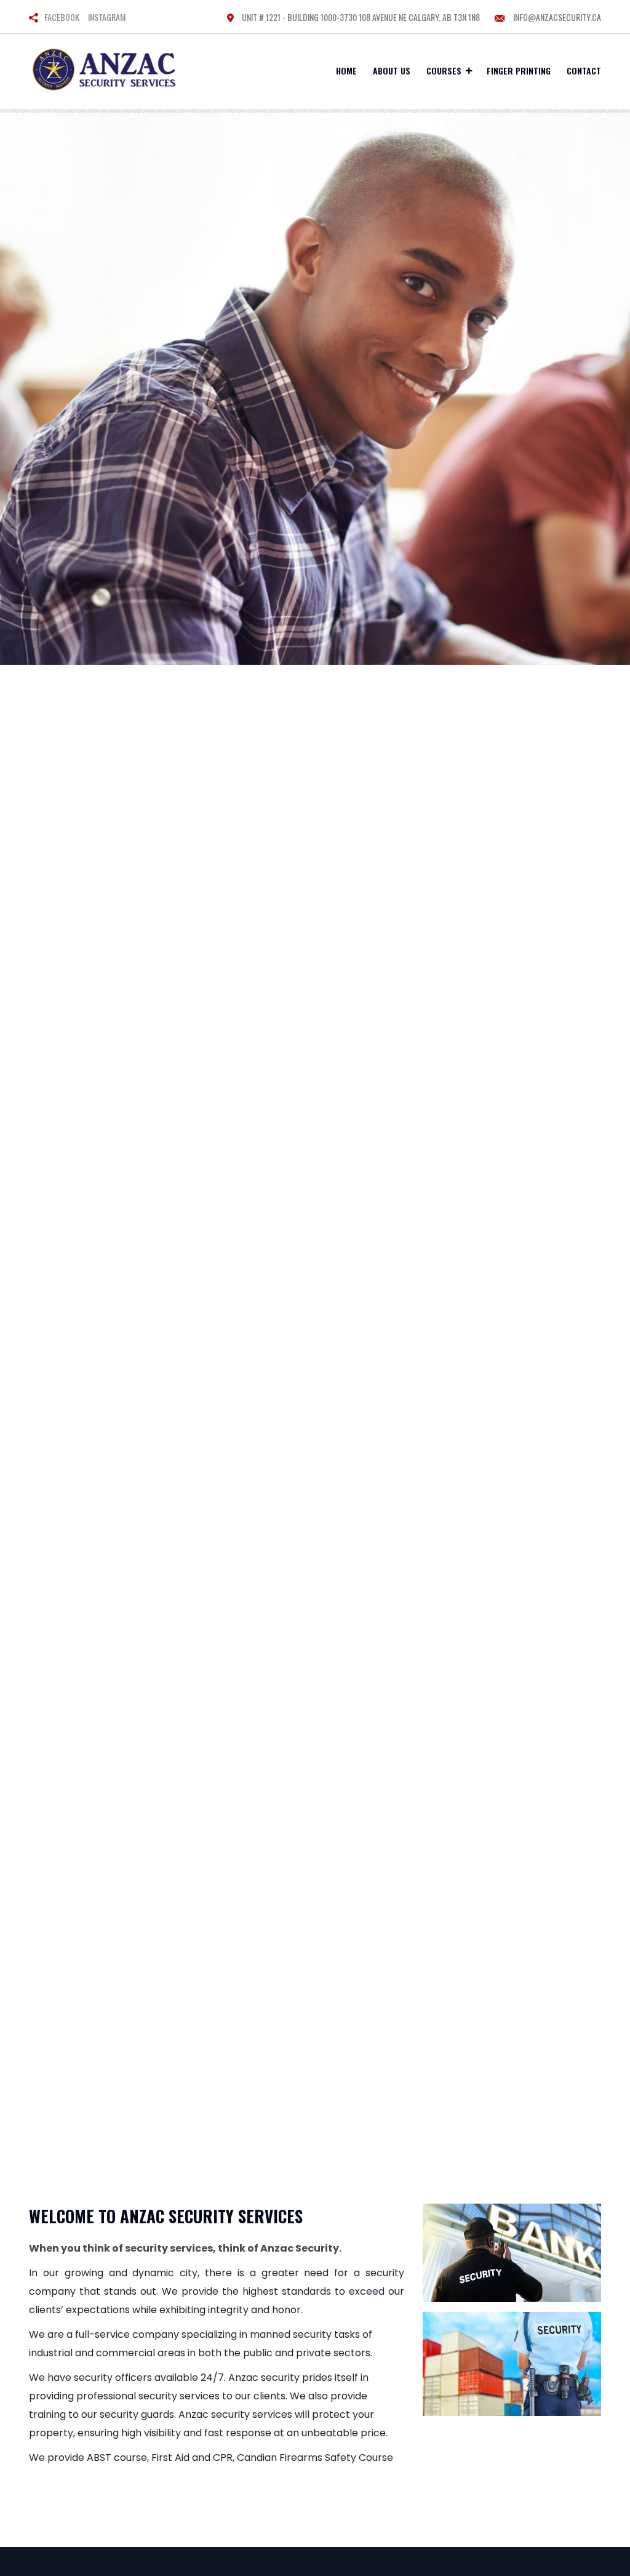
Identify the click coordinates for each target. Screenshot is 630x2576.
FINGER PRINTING (519, 70)
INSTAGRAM (107, 17)
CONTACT (584, 70)
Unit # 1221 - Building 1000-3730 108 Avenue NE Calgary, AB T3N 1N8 (360, 17)
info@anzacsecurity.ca (556, 17)
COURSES (444, 70)
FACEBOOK (62, 17)
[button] (47, 1141)
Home (346, 70)
